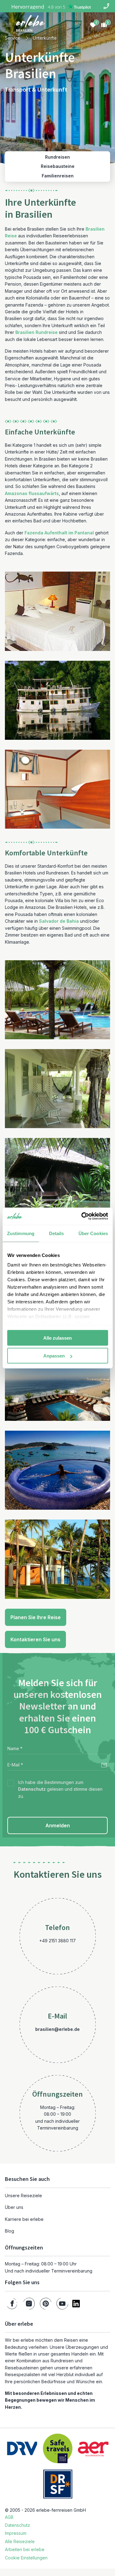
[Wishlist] (93, 25)
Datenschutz (32, 1789)
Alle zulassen (57, 1338)
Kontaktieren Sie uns (35, 1639)
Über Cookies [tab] (93, 1233)
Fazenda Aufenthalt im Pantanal (59, 533)
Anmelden (58, 1825)
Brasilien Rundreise (36, 332)
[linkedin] (76, 2304)
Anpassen (54, 1356)
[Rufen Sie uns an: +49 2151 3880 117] (106, 6)
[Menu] (9, 25)
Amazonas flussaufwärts (32, 493)
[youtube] (62, 2304)
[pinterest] (46, 2304)
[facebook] (12, 2304)
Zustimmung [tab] (21, 1233)
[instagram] (29, 2304)
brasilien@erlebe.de (57, 2029)
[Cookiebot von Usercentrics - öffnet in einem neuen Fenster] (82, 1216)
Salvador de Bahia (59, 921)
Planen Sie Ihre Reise (36, 1617)
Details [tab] (57, 1233)
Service (13, 38)
